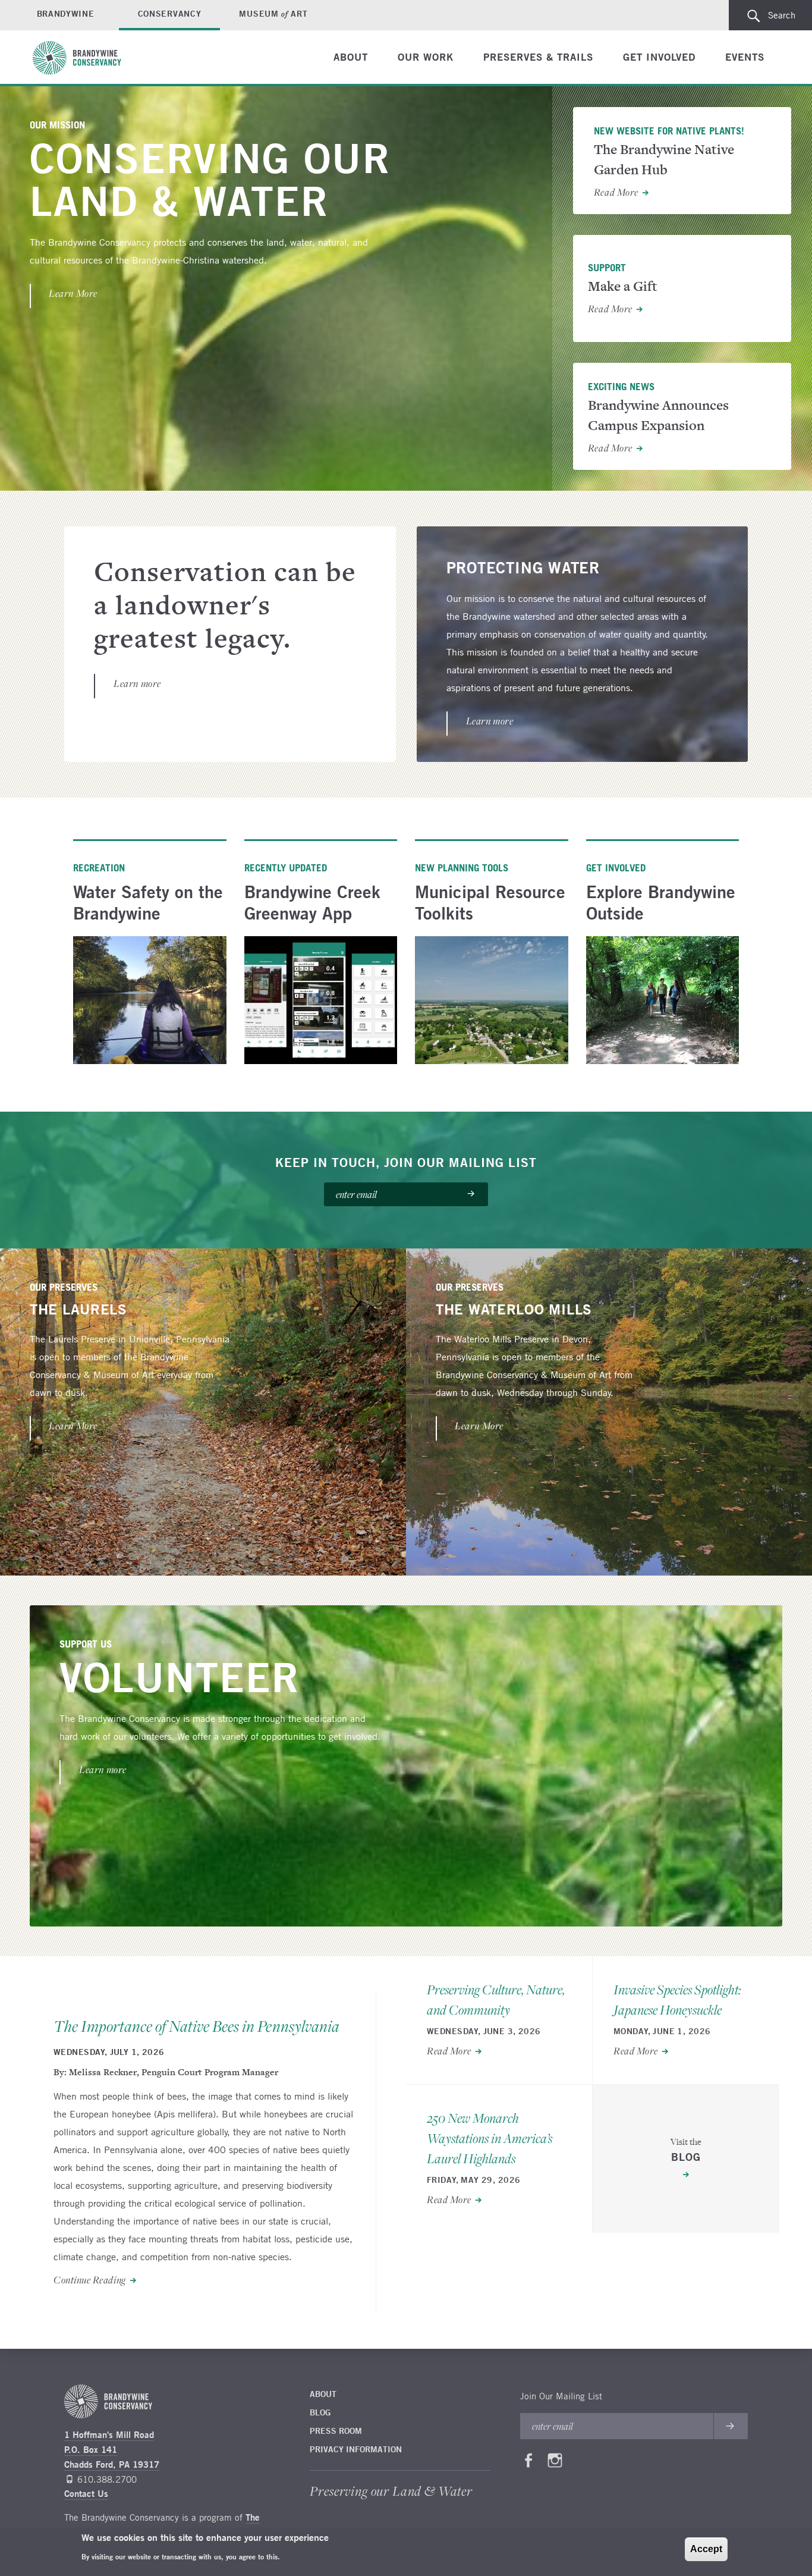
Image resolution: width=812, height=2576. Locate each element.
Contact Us (86, 2494)
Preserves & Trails (538, 57)
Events (745, 57)
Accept (706, 2549)
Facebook (528, 2463)
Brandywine (66, 14)
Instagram (555, 2463)
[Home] (83, 58)
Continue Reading (90, 2280)
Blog (320, 2412)
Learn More (73, 294)
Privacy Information (356, 2449)
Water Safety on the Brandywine (148, 903)
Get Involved (659, 57)
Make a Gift (623, 286)
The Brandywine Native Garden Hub (664, 160)
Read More (616, 193)
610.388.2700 (107, 2479)
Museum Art (273, 14)
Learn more (137, 684)
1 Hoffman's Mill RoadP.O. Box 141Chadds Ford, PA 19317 (112, 2450)
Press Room (336, 2431)
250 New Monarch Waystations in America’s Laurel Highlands (490, 2139)
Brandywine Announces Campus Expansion (658, 415)
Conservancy (170, 14)
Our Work (426, 57)
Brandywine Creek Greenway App (312, 903)
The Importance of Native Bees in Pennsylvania (196, 2027)
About (351, 57)
